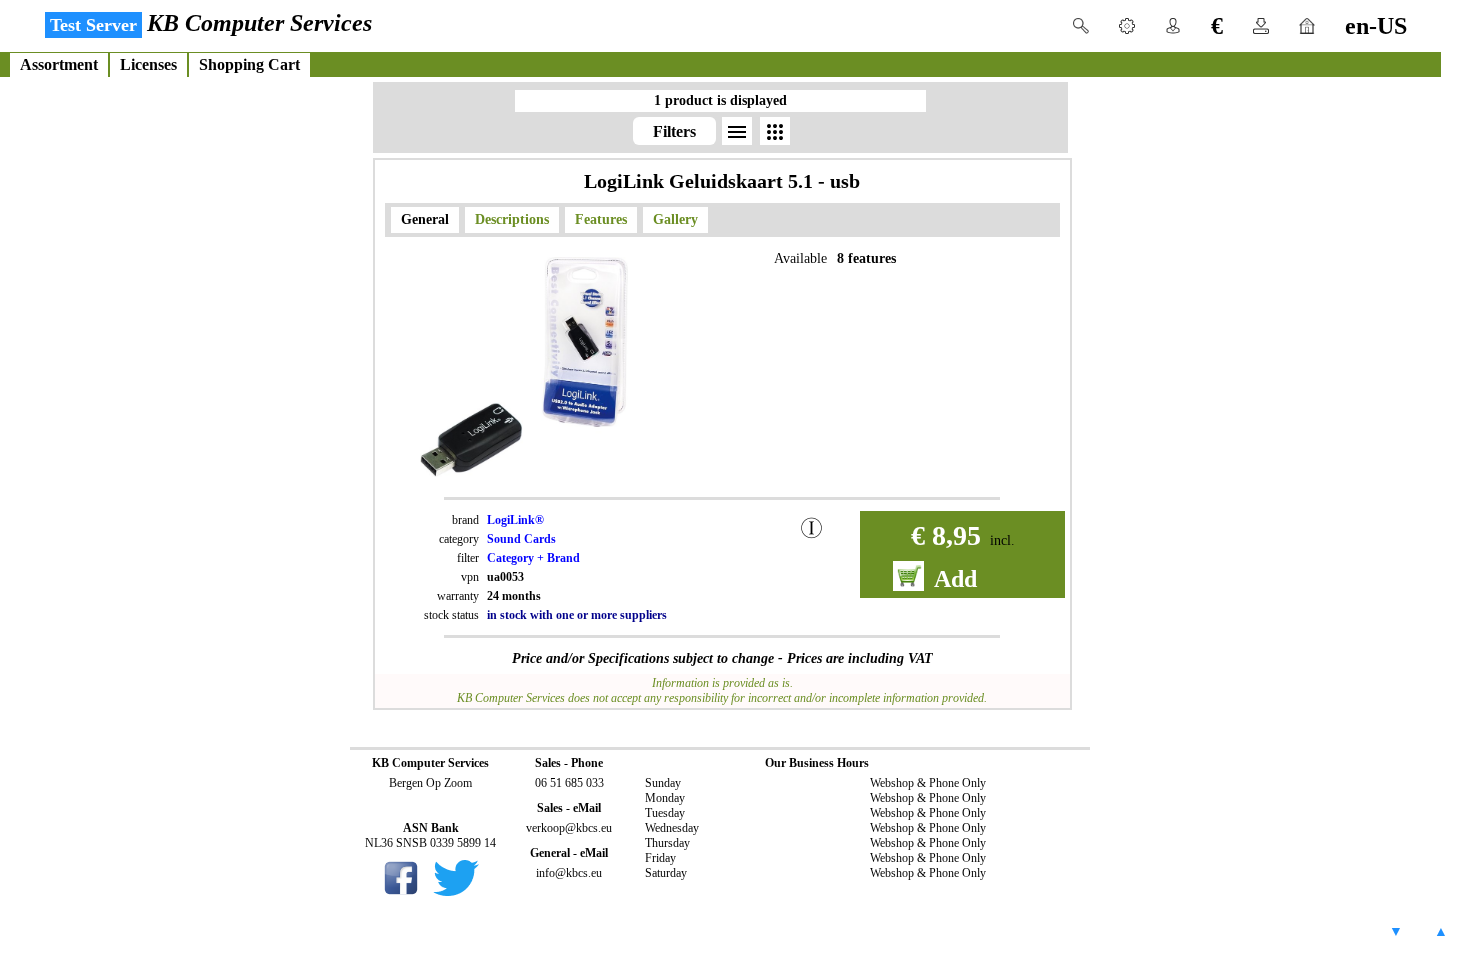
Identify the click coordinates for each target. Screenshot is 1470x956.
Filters (674, 131)
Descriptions (512, 219)
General (425, 219)
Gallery (675, 219)
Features (601, 219)
